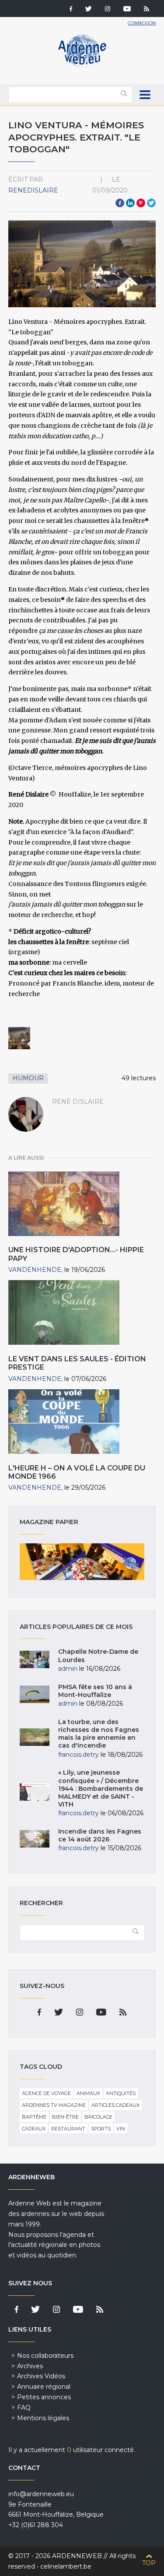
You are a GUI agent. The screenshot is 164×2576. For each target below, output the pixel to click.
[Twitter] (89, 10)
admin (68, 1669)
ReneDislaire (33, 190)
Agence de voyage (46, 2093)
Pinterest (141, 203)
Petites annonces (44, 2397)
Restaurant (68, 2129)
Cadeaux (34, 2129)
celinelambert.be (66, 2566)
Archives (30, 2366)
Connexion (142, 23)
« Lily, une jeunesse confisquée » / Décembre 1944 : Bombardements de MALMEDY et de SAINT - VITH (101, 1788)
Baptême (34, 2117)
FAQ (24, 2408)
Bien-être (65, 2117)
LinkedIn (130, 203)
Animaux (88, 2093)
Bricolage (98, 2117)
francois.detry (79, 1755)
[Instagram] (108, 10)
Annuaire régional (44, 2387)
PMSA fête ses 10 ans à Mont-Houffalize (95, 1691)
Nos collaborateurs (45, 2356)
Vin (121, 2129)
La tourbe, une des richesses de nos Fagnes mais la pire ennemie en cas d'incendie (99, 1734)
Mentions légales (43, 2418)
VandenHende (35, 1270)
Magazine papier (82, 1562)
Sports (101, 2129)
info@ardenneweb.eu (41, 2494)
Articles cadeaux (115, 2105)
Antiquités (121, 2093)
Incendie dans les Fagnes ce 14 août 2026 (100, 1835)
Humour (28, 1078)
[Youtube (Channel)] (127, 10)
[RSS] (147, 10)
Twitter (151, 203)
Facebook (120, 203)
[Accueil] (82, 65)
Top (149, 2563)
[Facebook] (71, 10)
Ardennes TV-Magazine (54, 2105)
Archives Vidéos (41, 2376)
